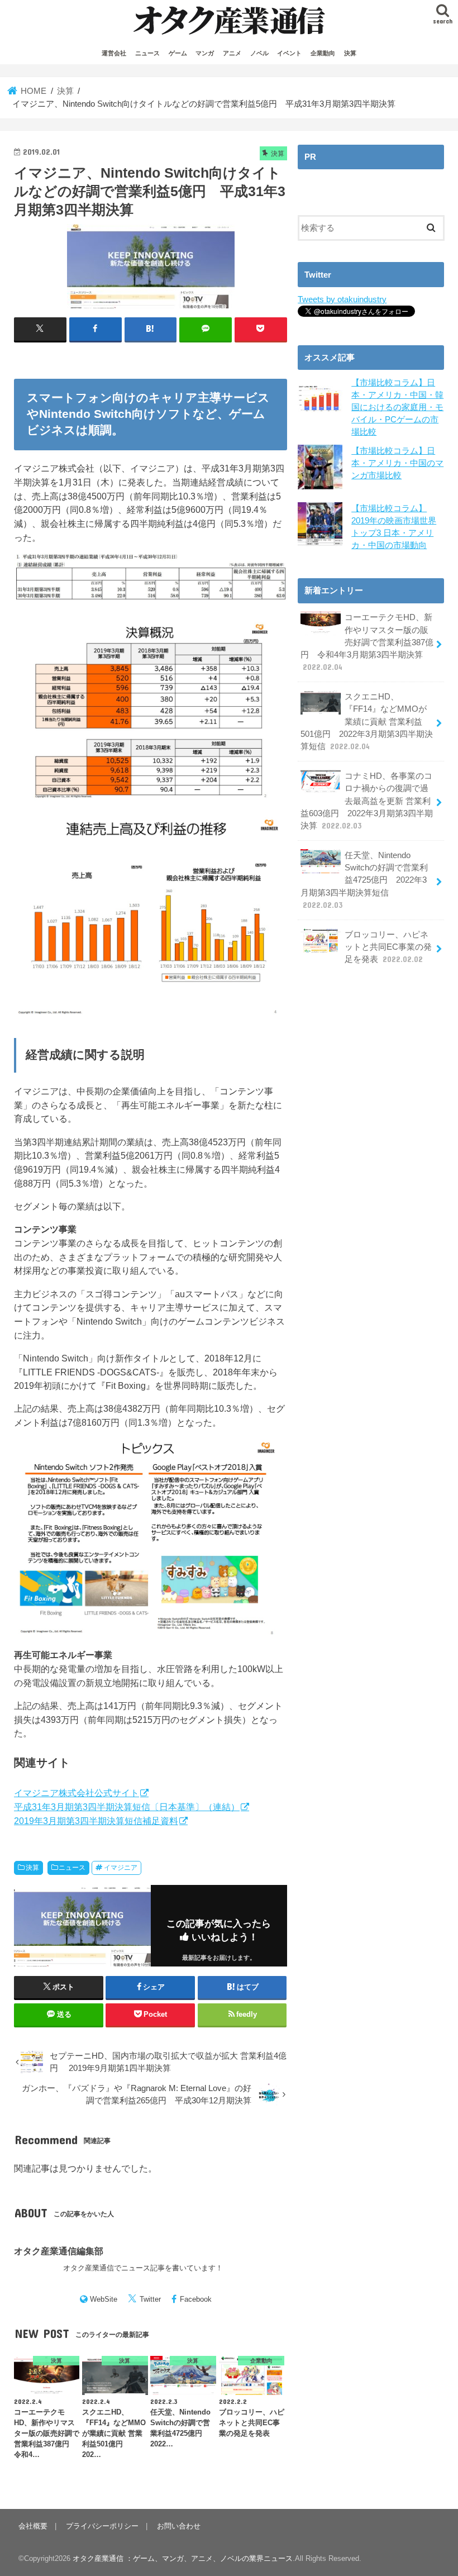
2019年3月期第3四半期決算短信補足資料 (96, 1821)
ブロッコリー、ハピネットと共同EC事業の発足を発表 (388, 947)
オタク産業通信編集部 (59, 2251)
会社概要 (33, 2526)
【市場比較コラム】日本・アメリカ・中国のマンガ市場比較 (397, 463)
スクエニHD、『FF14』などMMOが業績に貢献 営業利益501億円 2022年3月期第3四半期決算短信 (367, 722)
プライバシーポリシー (102, 2526)
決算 (350, 53)
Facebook (196, 2299)
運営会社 (114, 53)
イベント (289, 53)
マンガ (205, 53)
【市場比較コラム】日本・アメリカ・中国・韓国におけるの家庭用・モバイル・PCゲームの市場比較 (397, 408)
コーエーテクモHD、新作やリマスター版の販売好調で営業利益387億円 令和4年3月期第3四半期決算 (367, 642)
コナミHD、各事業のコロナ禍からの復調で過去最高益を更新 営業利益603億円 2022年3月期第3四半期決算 (367, 801)
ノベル (259, 53)
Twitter (150, 2299)
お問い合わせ (179, 2526)
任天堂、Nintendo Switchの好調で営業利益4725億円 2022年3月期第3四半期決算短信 (364, 880)
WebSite (104, 2299)
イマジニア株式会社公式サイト (77, 1793)
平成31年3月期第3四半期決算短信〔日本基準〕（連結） (127, 1807)
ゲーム (178, 53)
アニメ (232, 53)
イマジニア (121, 1868)
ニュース (147, 53)
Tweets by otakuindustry (342, 299)
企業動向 (323, 53)
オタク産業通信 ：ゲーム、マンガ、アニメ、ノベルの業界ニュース (183, 2558)
